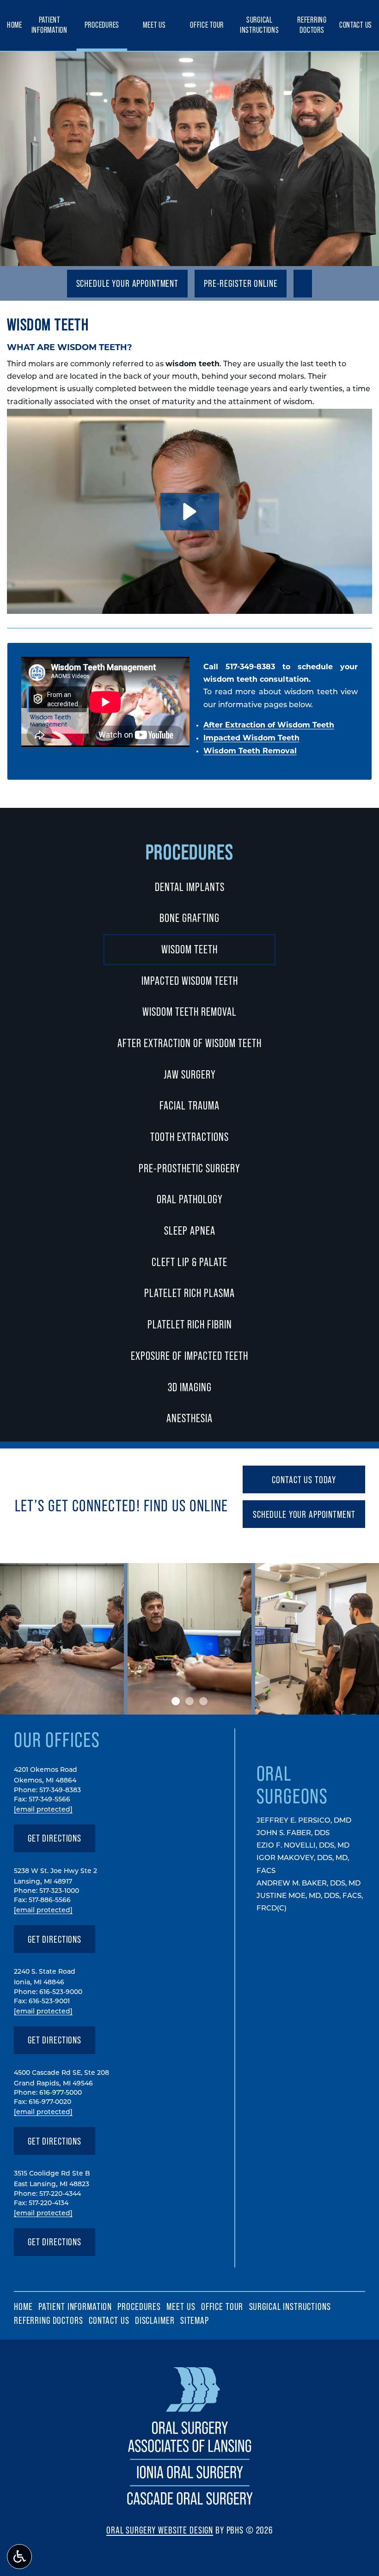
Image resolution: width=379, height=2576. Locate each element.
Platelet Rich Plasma (189, 1293)
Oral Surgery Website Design (160, 2530)
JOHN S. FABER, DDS (293, 1834)
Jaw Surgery (190, 1074)
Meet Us (154, 25)
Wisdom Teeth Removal (250, 752)
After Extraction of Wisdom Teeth (269, 726)
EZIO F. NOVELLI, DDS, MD (303, 1846)
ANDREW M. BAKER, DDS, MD (309, 1884)
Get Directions (55, 1842)
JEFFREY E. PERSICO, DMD (304, 1821)
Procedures (102, 25)
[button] (190, 512)
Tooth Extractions (189, 1137)
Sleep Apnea (190, 1230)
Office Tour (207, 25)
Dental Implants (190, 887)
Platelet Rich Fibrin (190, 1324)
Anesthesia (189, 1418)
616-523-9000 (61, 1992)
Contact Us (356, 25)
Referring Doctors (312, 25)
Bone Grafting (189, 918)
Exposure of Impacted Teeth (189, 1356)
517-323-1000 (59, 1891)
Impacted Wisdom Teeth (251, 739)
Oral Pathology (190, 1199)
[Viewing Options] (19, 2557)
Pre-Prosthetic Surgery (189, 1168)
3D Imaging (190, 1387)
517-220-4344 (60, 2194)
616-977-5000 (61, 2093)
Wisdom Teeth (189, 949)
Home (15, 25)
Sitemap (195, 2320)
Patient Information (49, 25)
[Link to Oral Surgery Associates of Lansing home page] (190, 2506)
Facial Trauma (189, 1105)
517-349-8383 (250, 667)
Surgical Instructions (260, 25)
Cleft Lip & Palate (189, 1262)
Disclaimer (155, 2320)
